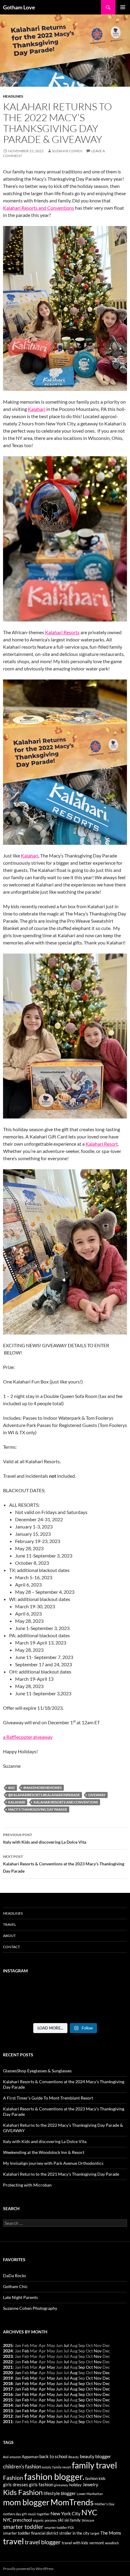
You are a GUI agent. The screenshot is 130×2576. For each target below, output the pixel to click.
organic (38, 2520)
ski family (73, 2520)
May (51, 2367)
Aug (74, 2373)
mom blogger (26, 2502)
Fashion (13, 2478)
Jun (59, 2378)
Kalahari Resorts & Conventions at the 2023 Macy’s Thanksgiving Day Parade (64, 1864)
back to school (53, 2457)
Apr (42, 2367)
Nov (98, 2351)
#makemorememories (42, 1788)
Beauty (74, 2457)
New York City (65, 2513)
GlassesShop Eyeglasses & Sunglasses (37, 2071)
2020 (8, 2373)
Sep (82, 2367)
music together (39, 2514)
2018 (8, 2383)
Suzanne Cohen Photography (30, 2308)
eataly (47, 2467)
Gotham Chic (15, 2286)
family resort (62, 2467)
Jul (66, 2345)
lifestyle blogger (60, 2493)
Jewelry (90, 2485)
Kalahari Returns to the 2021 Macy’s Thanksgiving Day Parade (61, 2174)
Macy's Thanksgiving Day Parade (38, 1809)
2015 (8, 2400)
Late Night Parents (20, 2297)
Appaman (30, 2457)
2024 (8, 2351)
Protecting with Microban (27, 2185)
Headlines (13, 96)
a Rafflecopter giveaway (28, 1737)
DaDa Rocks (15, 2276)
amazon (15, 2457)
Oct (89, 2367)
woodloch (112, 2543)
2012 (8, 2416)
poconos (51, 2520)
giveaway (97, 1795)
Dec (106, 2373)
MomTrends (72, 2502)
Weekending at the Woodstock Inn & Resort (44, 2152)
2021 (8, 2367)
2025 (8, 2345)
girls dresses (16, 2485)
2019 (8, 2378)
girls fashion (41, 2485)
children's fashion (22, 2466)
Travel (10, 1924)
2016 (8, 2394)
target (95, 2533)
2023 (8, 2356)
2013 (8, 2411)
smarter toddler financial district (31, 2533)
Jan (18, 2373)
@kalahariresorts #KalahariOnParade (44, 1795)
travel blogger (43, 2542)
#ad (11, 1788)
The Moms (111, 2533)
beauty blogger (95, 2456)
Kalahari (37, 409)
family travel (94, 2465)
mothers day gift (15, 2514)
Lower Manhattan (90, 2494)
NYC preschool (18, 2520)
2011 (8, 2421)
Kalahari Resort (102, 1144)
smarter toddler (23, 2527)
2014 (8, 2405)
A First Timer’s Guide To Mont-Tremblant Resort (48, 2098)
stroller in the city (74, 2533)
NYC (89, 2512)
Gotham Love (19, 7)
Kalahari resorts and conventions (66, 1802)
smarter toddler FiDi (59, 2528)
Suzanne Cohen (67, 151)
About (9, 1936)
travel (13, 2541)
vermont (97, 2543)
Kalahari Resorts (62, 632)
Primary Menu (123, 7)
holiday (75, 2485)
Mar (34, 2362)
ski (61, 2520)
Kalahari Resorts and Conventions (39, 208)
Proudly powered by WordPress (28, 2569)
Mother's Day (105, 2504)
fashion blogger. (54, 2476)
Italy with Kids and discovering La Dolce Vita (45, 1838)
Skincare (88, 2520)
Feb (26, 2351)
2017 (8, 2389)
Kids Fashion (23, 2492)
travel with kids (75, 2543)
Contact (11, 1947)
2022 (8, 2362)
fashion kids (95, 2478)
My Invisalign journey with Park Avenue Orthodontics (53, 2163)
